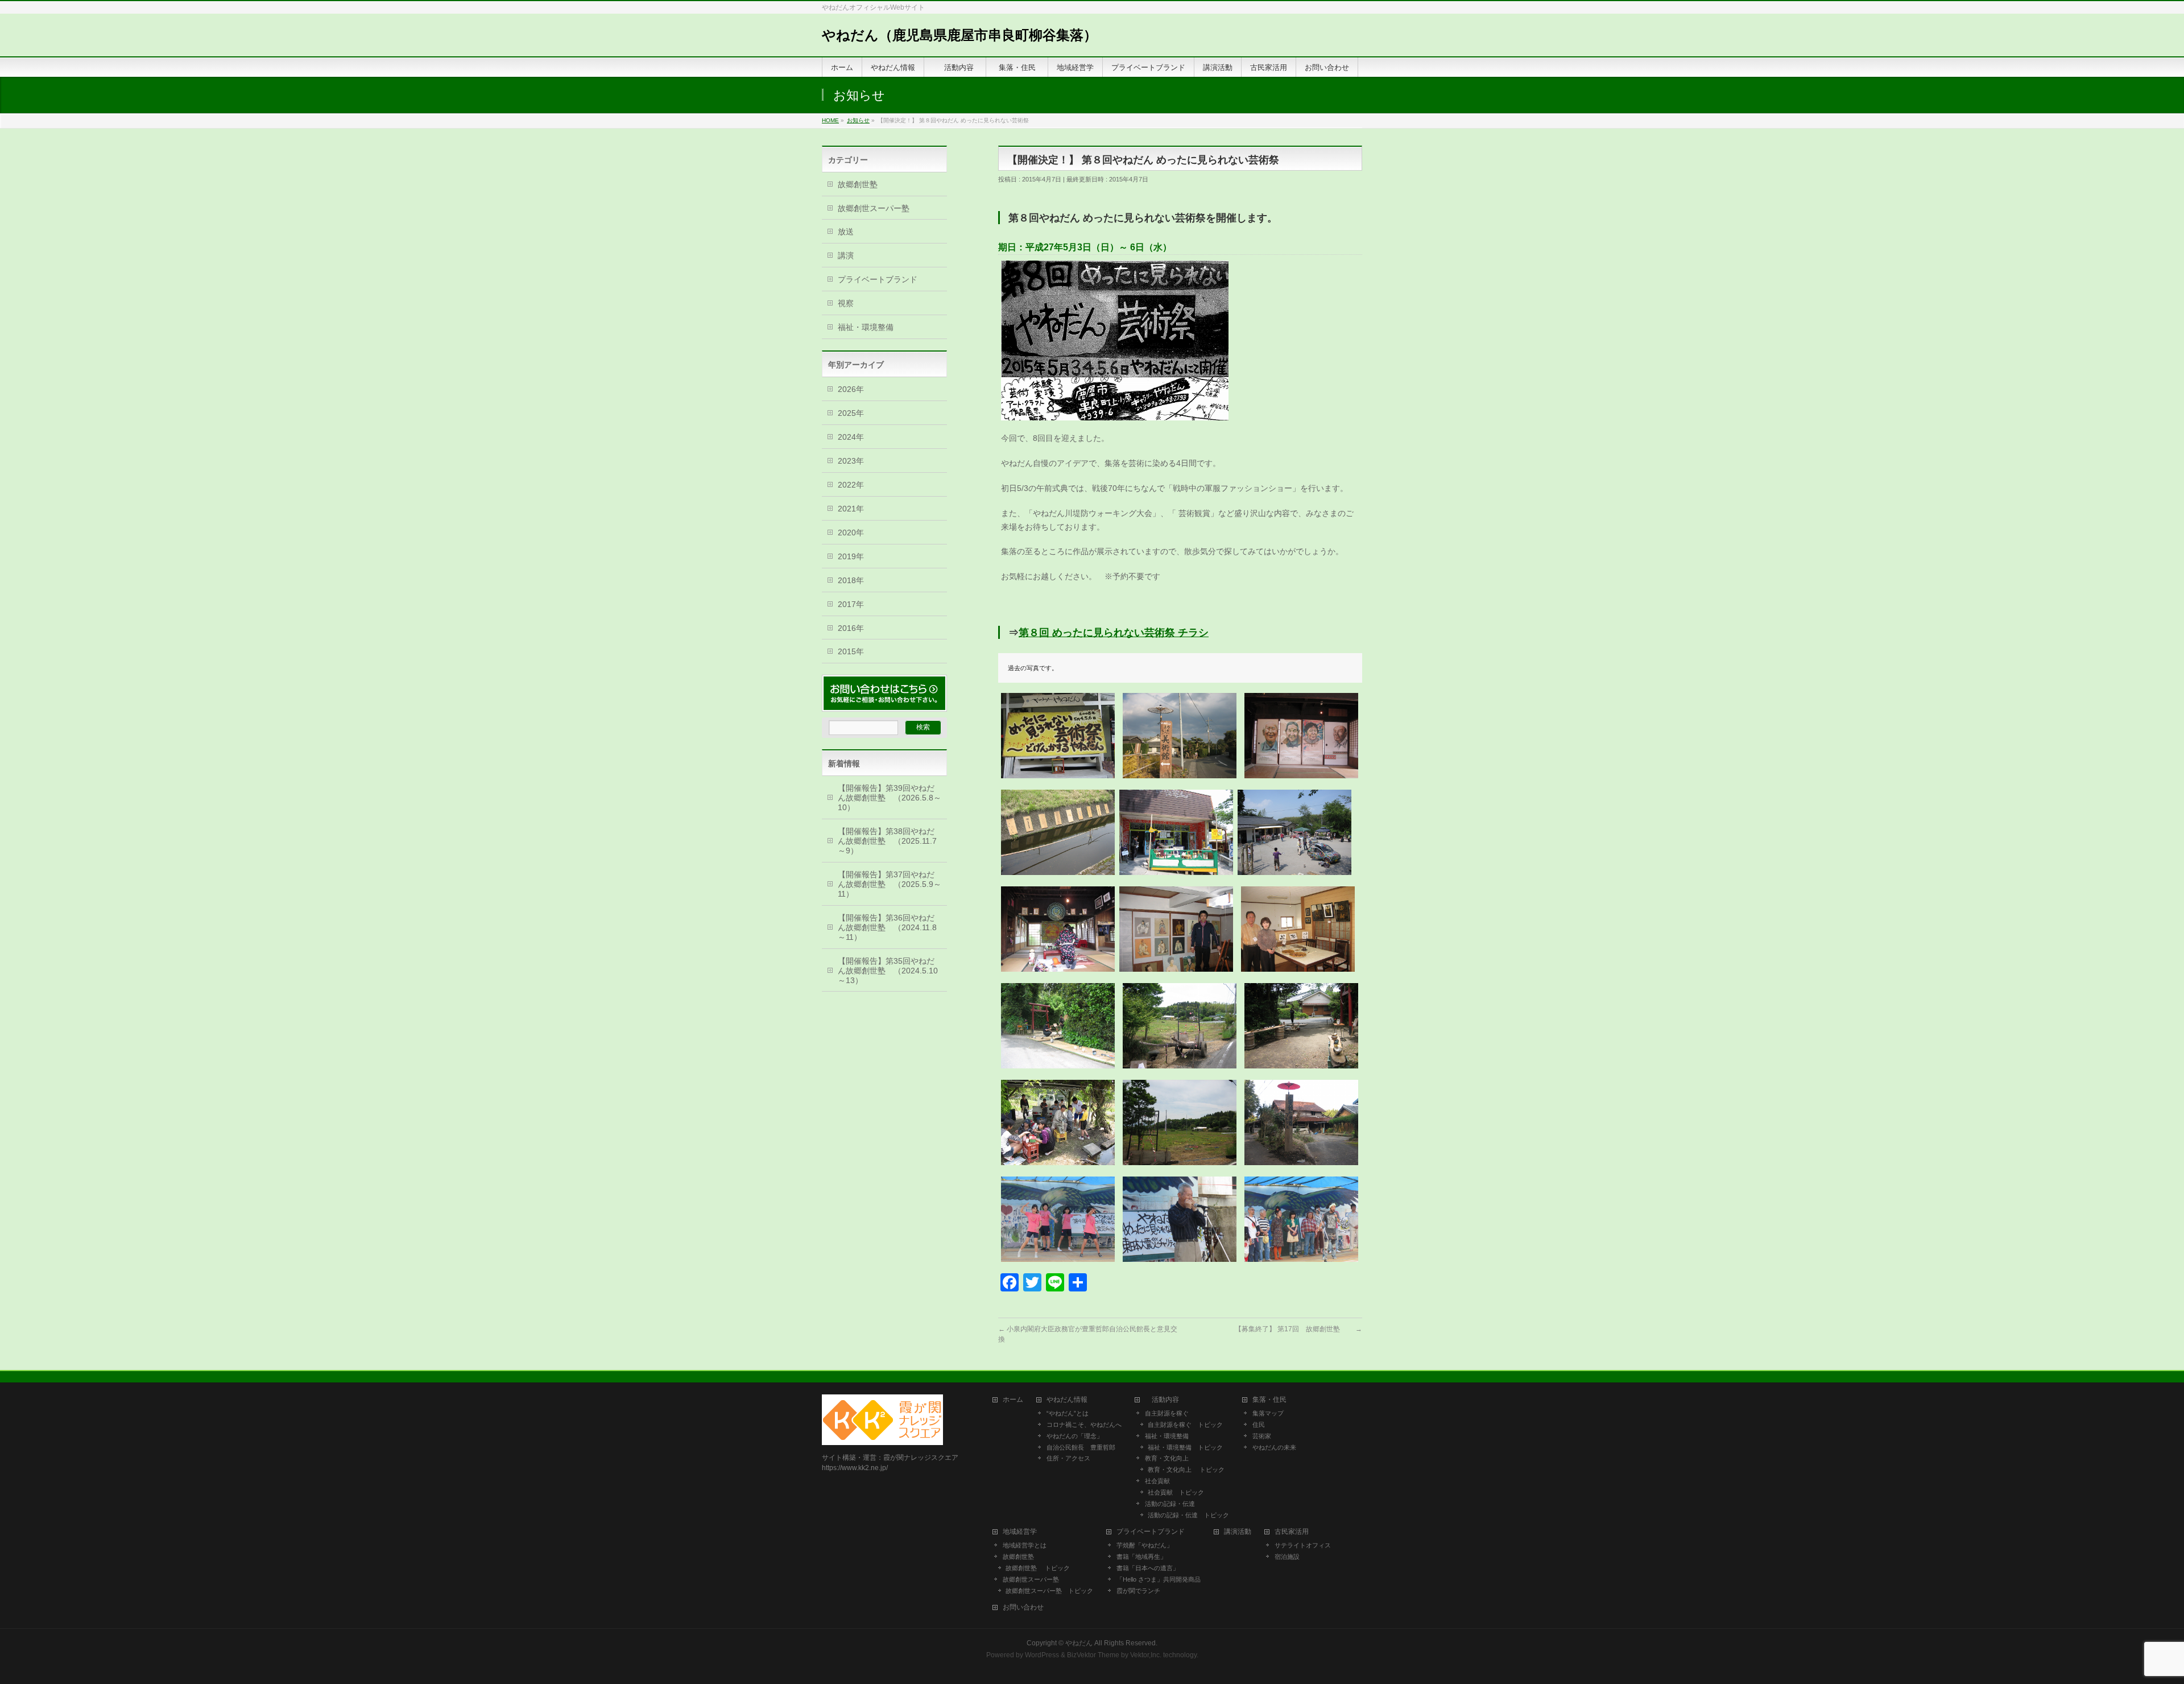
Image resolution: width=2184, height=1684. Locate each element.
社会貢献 (1157, 1481)
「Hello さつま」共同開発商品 (1159, 1579)
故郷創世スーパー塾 (874, 208)
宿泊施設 (1287, 1557)
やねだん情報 (1067, 1400)
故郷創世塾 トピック (1038, 1568)
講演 (846, 255)
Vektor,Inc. (1146, 1655)
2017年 (851, 604)
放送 (846, 232)
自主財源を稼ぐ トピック (1185, 1425)
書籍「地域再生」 (1145, 1557)
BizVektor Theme (1093, 1655)
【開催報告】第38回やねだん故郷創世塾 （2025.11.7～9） (887, 841)
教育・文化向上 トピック (1186, 1470)
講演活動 (1238, 1532)
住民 (1259, 1425)
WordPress (1042, 1655)
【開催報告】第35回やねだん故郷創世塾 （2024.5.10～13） (888, 971)
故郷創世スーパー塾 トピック (1049, 1591)
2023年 (851, 461)
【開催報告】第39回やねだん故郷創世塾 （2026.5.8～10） (890, 798)
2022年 (851, 485)
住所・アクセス (1068, 1458)
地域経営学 (1020, 1532)
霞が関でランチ (1138, 1591)
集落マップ (1268, 1413)
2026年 (851, 389)
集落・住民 (1273, 1400)
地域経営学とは (1025, 1545)
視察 (846, 303)
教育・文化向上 (1167, 1458)
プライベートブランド (878, 279)
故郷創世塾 (858, 184)
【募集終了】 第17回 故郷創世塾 (1298, 1329)
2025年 (851, 413)
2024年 (851, 437)
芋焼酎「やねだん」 (1145, 1545)
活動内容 (1165, 1400)
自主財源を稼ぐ (1167, 1413)
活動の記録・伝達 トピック (1188, 1515)
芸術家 (1262, 1436)
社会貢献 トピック (1176, 1492)
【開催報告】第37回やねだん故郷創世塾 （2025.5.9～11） (890, 884)
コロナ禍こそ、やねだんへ (1084, 1425)
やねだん (1079, 1643)
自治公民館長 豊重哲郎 (1081, 1447)
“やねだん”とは (1068, 1413)
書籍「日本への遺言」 (1151, 1568)
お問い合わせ (1023, 1607)
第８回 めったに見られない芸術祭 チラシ (1114, 633)
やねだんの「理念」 (1075, 1436)
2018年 (851, 580)
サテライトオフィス (1303, 1545)
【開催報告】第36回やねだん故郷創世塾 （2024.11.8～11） (887, 927)
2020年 (851, 533)
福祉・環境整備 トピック (1185, 1447)
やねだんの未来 (1274, 1447)
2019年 (851, 556)
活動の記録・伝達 (1170, 1504)
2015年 (851, 651)
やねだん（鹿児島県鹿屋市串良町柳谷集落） (959, 35)
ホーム (1013, 1400)
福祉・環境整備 (866, 327)
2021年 (851, 509)
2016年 (851, 628)
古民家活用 (1292, 1532)
